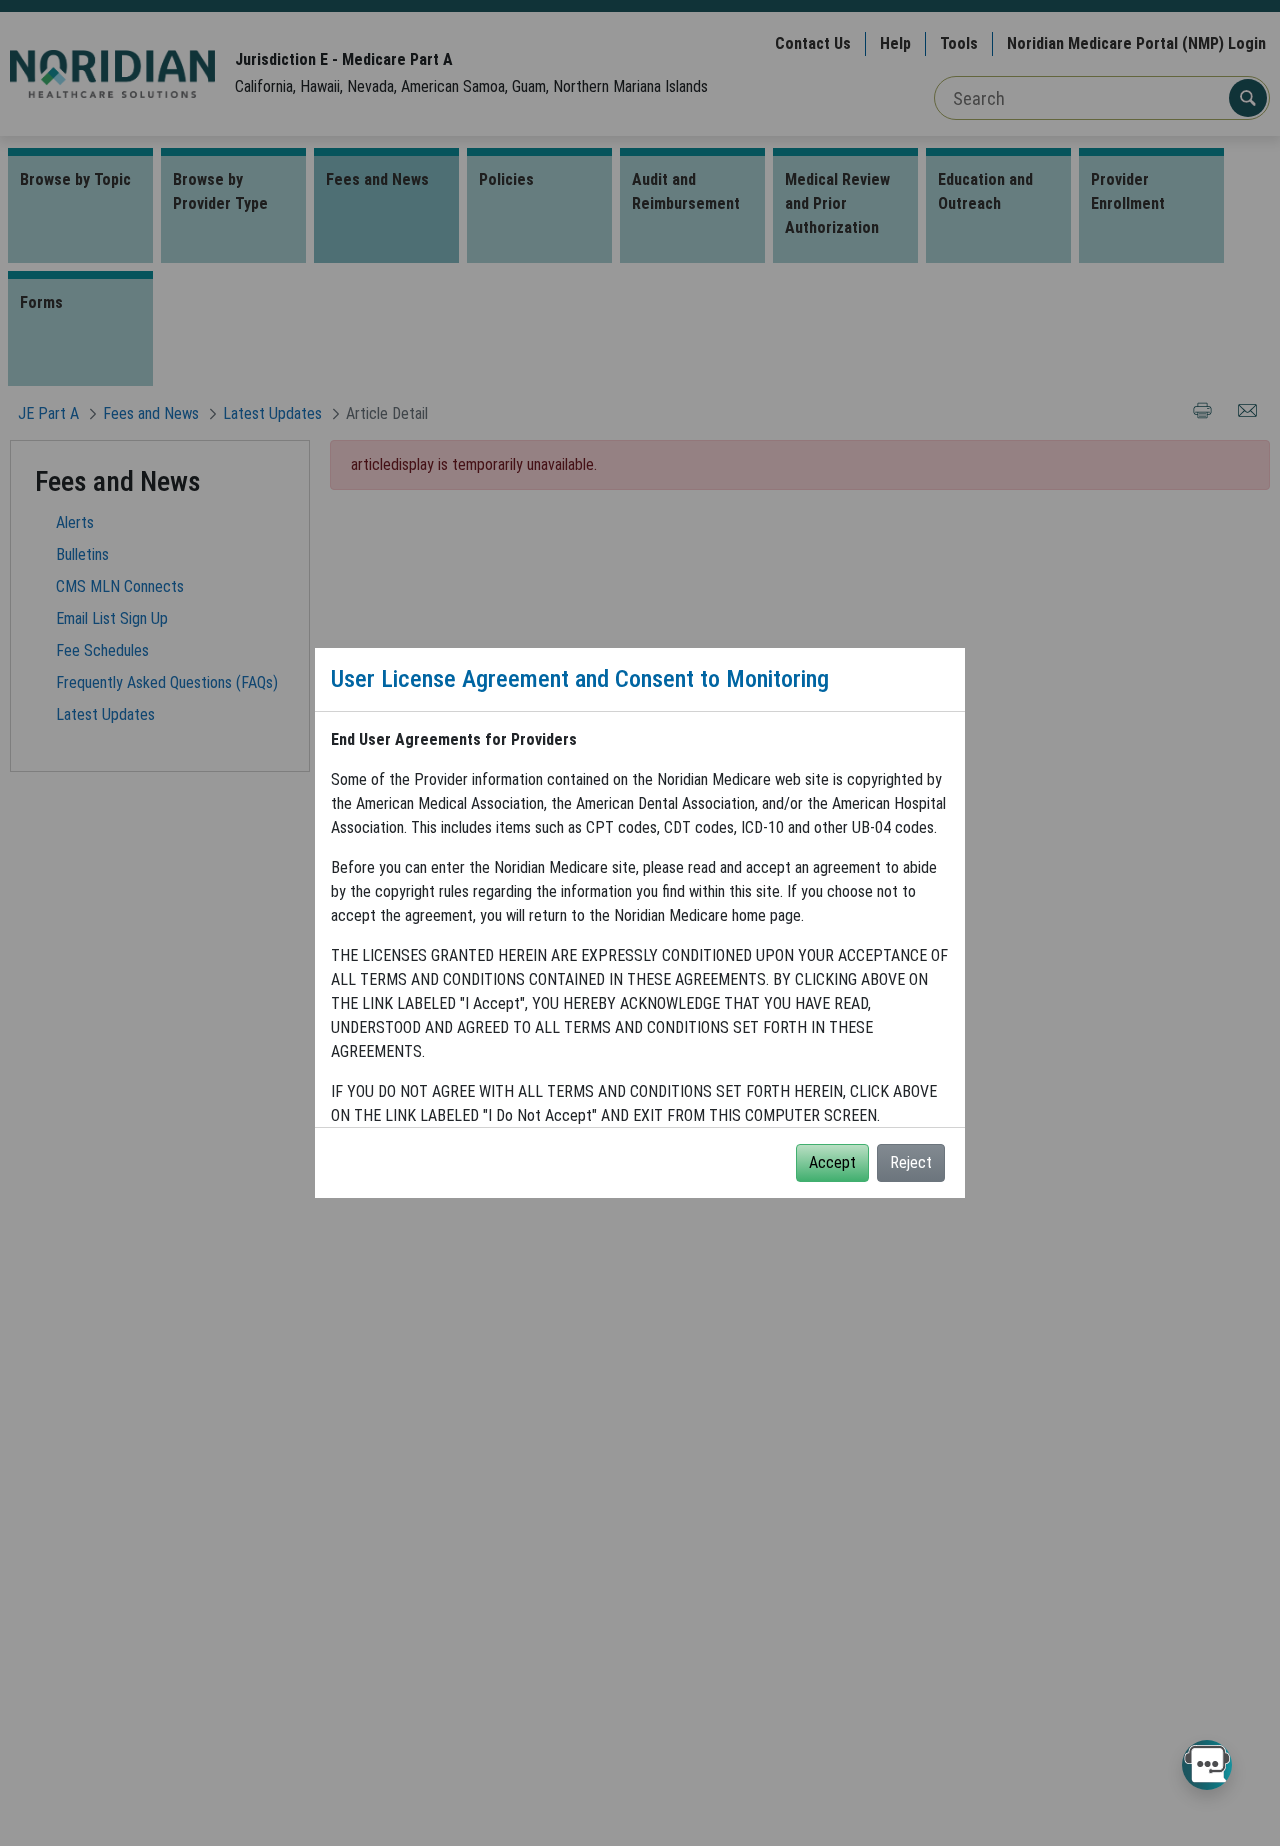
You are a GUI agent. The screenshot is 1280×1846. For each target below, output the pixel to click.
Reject (911, 1162)
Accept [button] (832, 1162)
